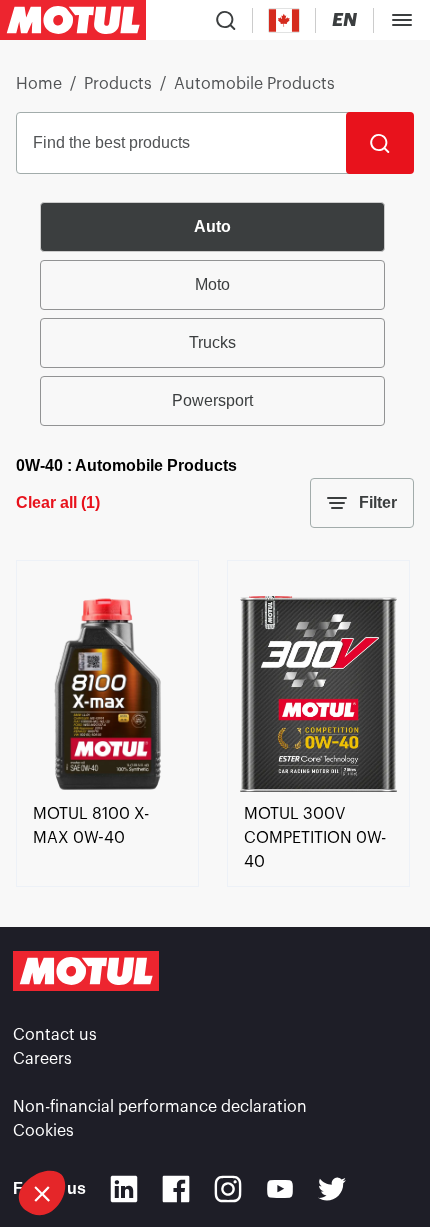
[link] (107, 790)
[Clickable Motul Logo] (73, 20)
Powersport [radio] (212, 400)
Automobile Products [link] (254, 84)
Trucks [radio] (212, 342)
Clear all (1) (58, 502)
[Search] (380, 143)
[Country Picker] (284, 20)
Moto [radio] (212, 284)
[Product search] (226, 20)
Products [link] (118, 84)
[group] (215, 314)
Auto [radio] (212, 226)
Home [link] (39, 84)
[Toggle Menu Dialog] (402, 20)
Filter (378, 502)
